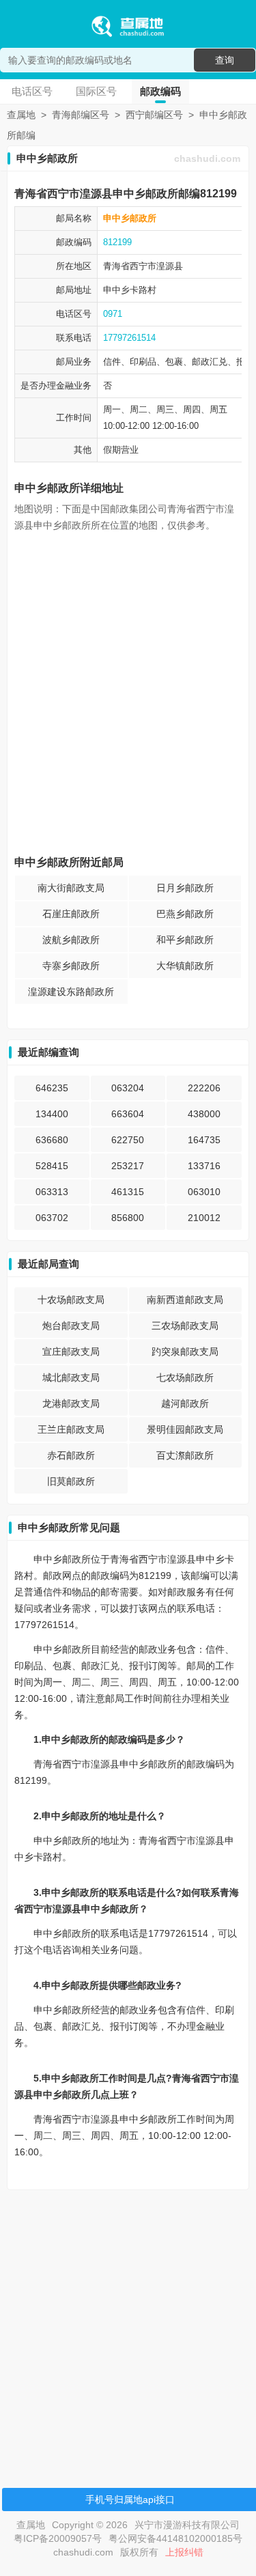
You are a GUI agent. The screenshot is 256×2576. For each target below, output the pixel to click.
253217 (128, 1166)
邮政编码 (160, 91)
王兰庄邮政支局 (71, 1429)
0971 (113, 314)
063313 (52, 1192)
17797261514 (129, 338)
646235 (52, 1088)
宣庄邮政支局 (71, 1352)
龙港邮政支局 (71, 1403)
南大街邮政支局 (71, 888)
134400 (52, 1114)
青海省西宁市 (130, 266)
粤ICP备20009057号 (58, 2538)
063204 (128, 1088)
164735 (204, 1140)
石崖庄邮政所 (71, 914)
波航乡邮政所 (71, 940)
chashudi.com (207, 158)
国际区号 (96, 91)
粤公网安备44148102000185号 (175, 2538)
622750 (128, 1140)
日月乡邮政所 (185, 888)
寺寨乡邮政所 (71, 966)
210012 (204, 1218)
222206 (204, 1088)
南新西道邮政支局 (185, 1300)
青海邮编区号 (81, 115)
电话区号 (32, 91)
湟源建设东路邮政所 (71, 992)
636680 (52, 1140)
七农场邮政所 (185, 1377)
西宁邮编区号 (154, 115)
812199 (117, 242)
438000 (204, 1114)
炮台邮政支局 (71, 1326)
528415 (52, 1166)
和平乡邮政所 (185, 940)
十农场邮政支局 (71, 1300)
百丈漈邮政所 (185, 1455)
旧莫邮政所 (71, 1481)
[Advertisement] (128, 2328)
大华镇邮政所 (185, 966)
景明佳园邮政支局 (185, 1429)
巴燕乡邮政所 (185, 914)
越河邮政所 (185, 1403)
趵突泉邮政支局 (185, 1352)
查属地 (21, 115)
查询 (225, 60)
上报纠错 (184, 2552)
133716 (204, 1166)
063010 (204, 1192)
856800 (128, 1218)
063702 (52, 1218)
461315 (128, 1192)
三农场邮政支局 (185, 1326)
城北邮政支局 (71, 1377)
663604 (128, 1114)
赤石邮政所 (71, 1455)
